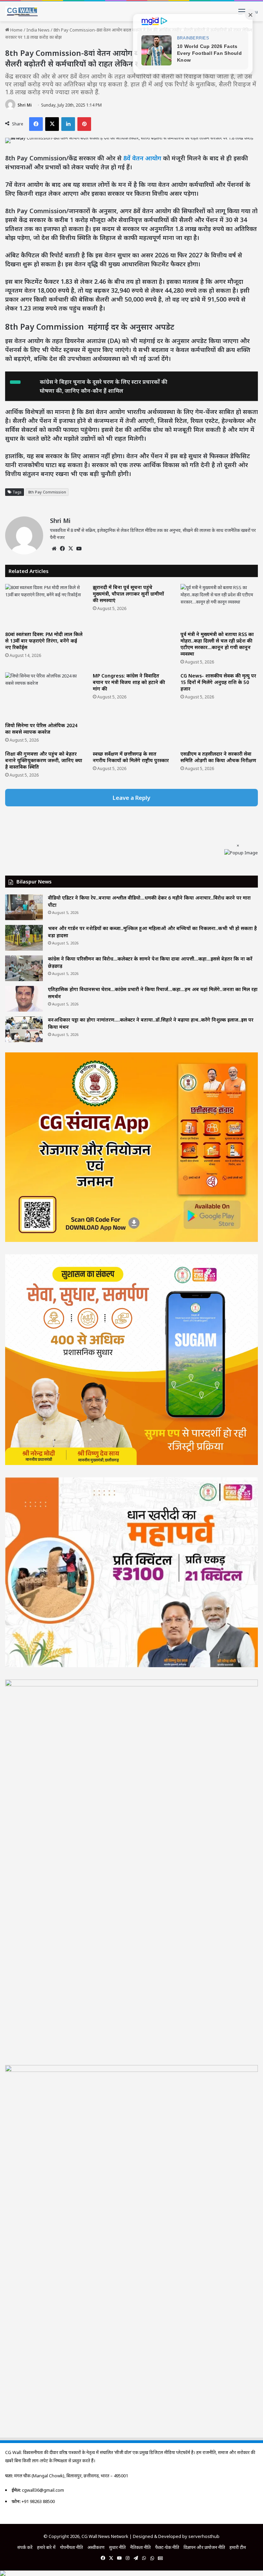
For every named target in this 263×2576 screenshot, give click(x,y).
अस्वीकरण (96, 2547)
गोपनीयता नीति (71, 2547)
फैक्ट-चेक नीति (167, 2547)
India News (38, 30)
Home (16, 30)
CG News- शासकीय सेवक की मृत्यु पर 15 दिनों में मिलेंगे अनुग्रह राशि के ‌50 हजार (218, 682)
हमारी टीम (238, 2547)
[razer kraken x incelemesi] (131, 2573)
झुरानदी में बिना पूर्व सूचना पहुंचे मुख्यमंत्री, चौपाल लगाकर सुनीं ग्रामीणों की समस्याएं (128, 594)
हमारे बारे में (46, 2547)
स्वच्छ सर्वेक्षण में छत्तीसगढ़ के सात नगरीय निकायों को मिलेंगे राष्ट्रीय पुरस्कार (131, 757)
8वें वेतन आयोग (142, 158)
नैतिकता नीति (140, 2547)
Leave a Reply (131, 798)
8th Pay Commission (47, 492)
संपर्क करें (25, 2547)
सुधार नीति (117, 2547)
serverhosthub (204, 2536)
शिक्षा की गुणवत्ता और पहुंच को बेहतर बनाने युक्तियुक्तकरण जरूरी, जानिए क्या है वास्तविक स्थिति (44, 760)
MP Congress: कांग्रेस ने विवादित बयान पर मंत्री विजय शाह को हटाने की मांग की (129, 682)
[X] (71, 549)
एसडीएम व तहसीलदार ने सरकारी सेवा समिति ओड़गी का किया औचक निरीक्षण (218, 757)
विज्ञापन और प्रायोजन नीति (204, 2547)
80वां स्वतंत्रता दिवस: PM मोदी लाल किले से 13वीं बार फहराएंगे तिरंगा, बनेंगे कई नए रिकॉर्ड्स (44, 641)
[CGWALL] (21, 11)
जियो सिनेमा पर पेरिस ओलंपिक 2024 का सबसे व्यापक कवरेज (41, 729)
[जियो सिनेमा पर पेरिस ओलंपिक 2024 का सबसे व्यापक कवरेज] (44, 695)
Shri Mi (25, 105)
